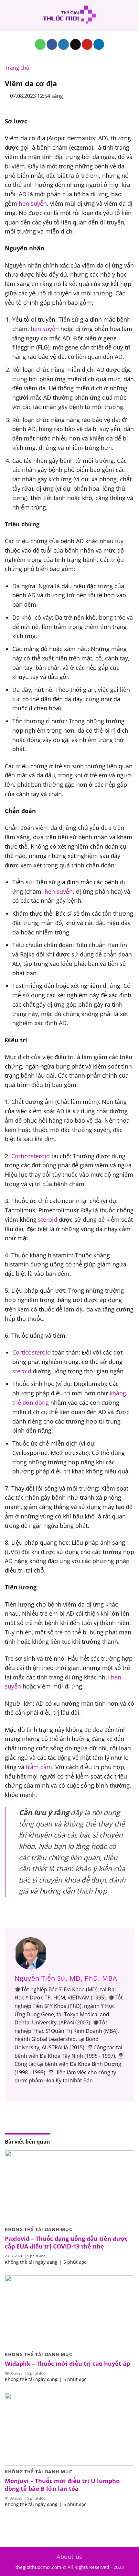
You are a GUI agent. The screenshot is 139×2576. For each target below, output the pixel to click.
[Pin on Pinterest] (87, 44)
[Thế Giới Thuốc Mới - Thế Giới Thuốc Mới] (69, 15)
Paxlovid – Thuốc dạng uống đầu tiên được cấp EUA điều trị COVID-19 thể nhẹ (66, 2242)
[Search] (132, 15)
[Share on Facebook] (52, 44)
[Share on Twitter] (64, 44)
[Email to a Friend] (75, 44)
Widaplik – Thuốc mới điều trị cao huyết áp (67, 2364)
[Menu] (9, 14)
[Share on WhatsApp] (40, 44)
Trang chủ (17, 68)
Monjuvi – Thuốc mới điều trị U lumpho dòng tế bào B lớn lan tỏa (62, 2485)
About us (69, 2557)
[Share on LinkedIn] (99, 44)
